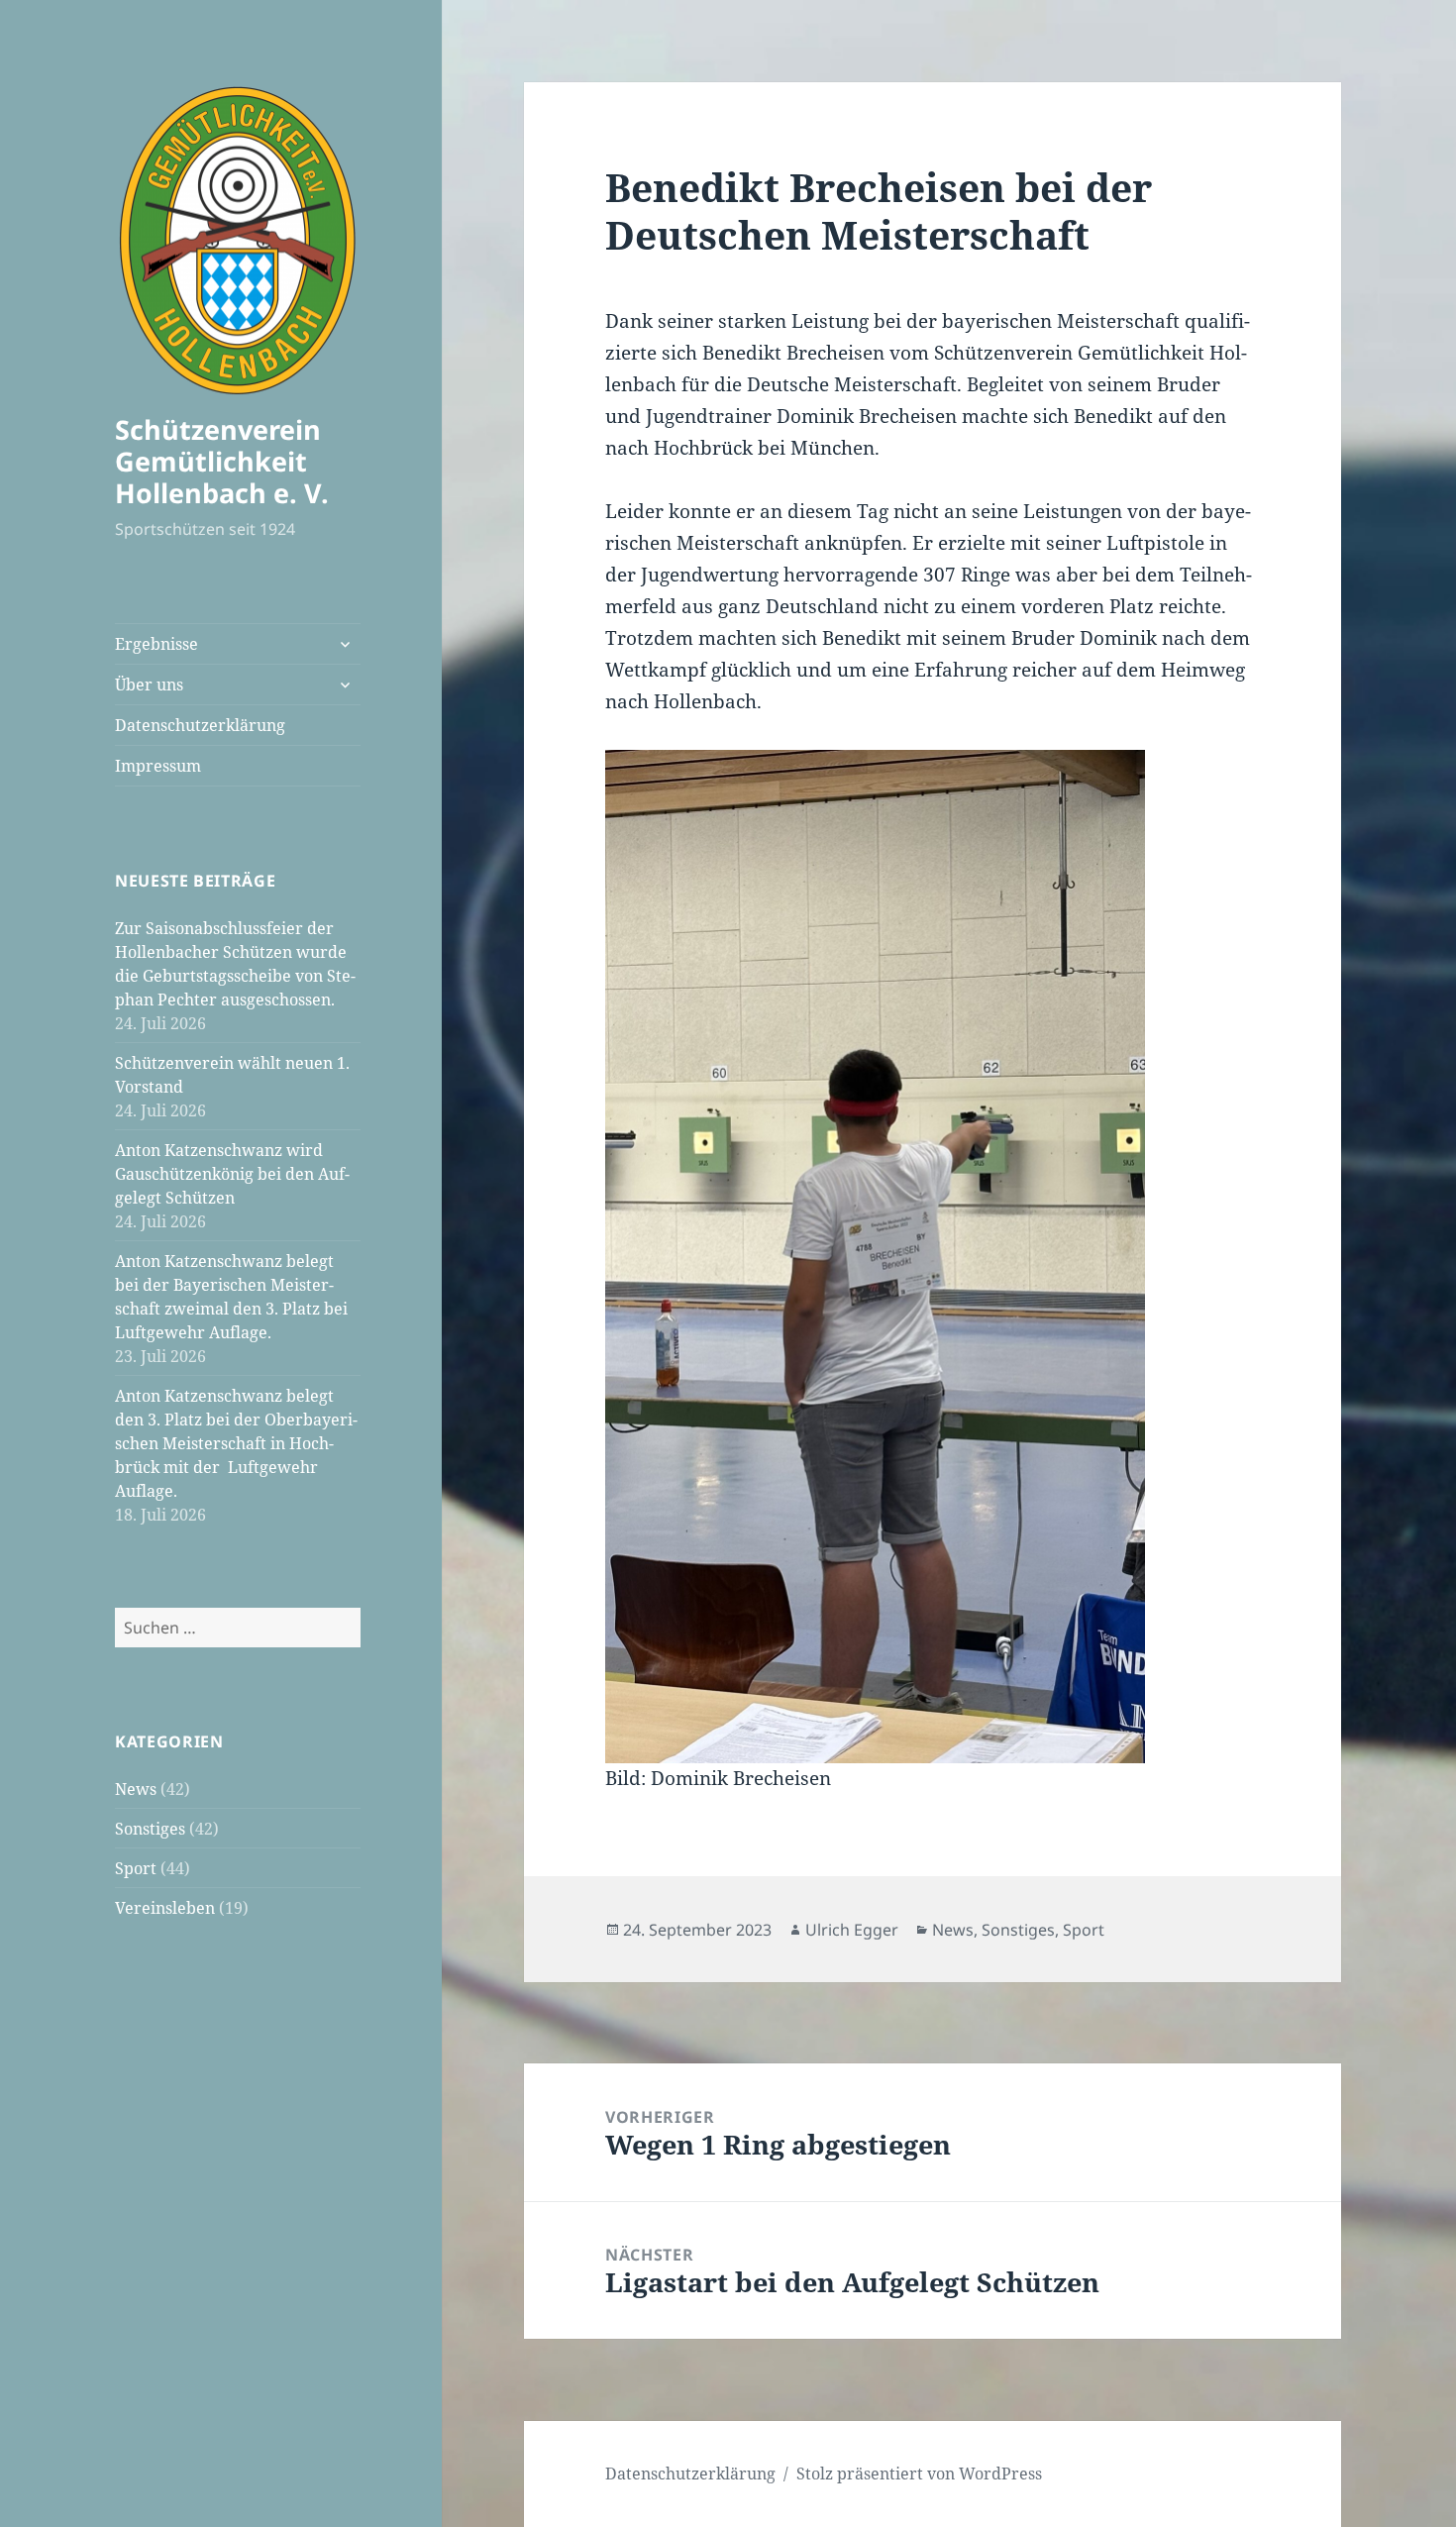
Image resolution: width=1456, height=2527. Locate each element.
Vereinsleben (165, 1908)
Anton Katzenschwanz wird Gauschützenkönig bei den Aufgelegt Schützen (232, 1174)
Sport (136, 1868)
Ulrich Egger (852, 1930)
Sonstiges (150, 1829)
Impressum (158, 766)
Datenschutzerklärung (200, 725)
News (136, 1789)
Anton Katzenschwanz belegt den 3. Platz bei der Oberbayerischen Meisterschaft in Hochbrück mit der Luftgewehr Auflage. (236, 1443)
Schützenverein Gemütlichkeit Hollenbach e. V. (222, 461)
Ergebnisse (156, 644)
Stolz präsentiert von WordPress (919, 2474)
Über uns (149, 684)
